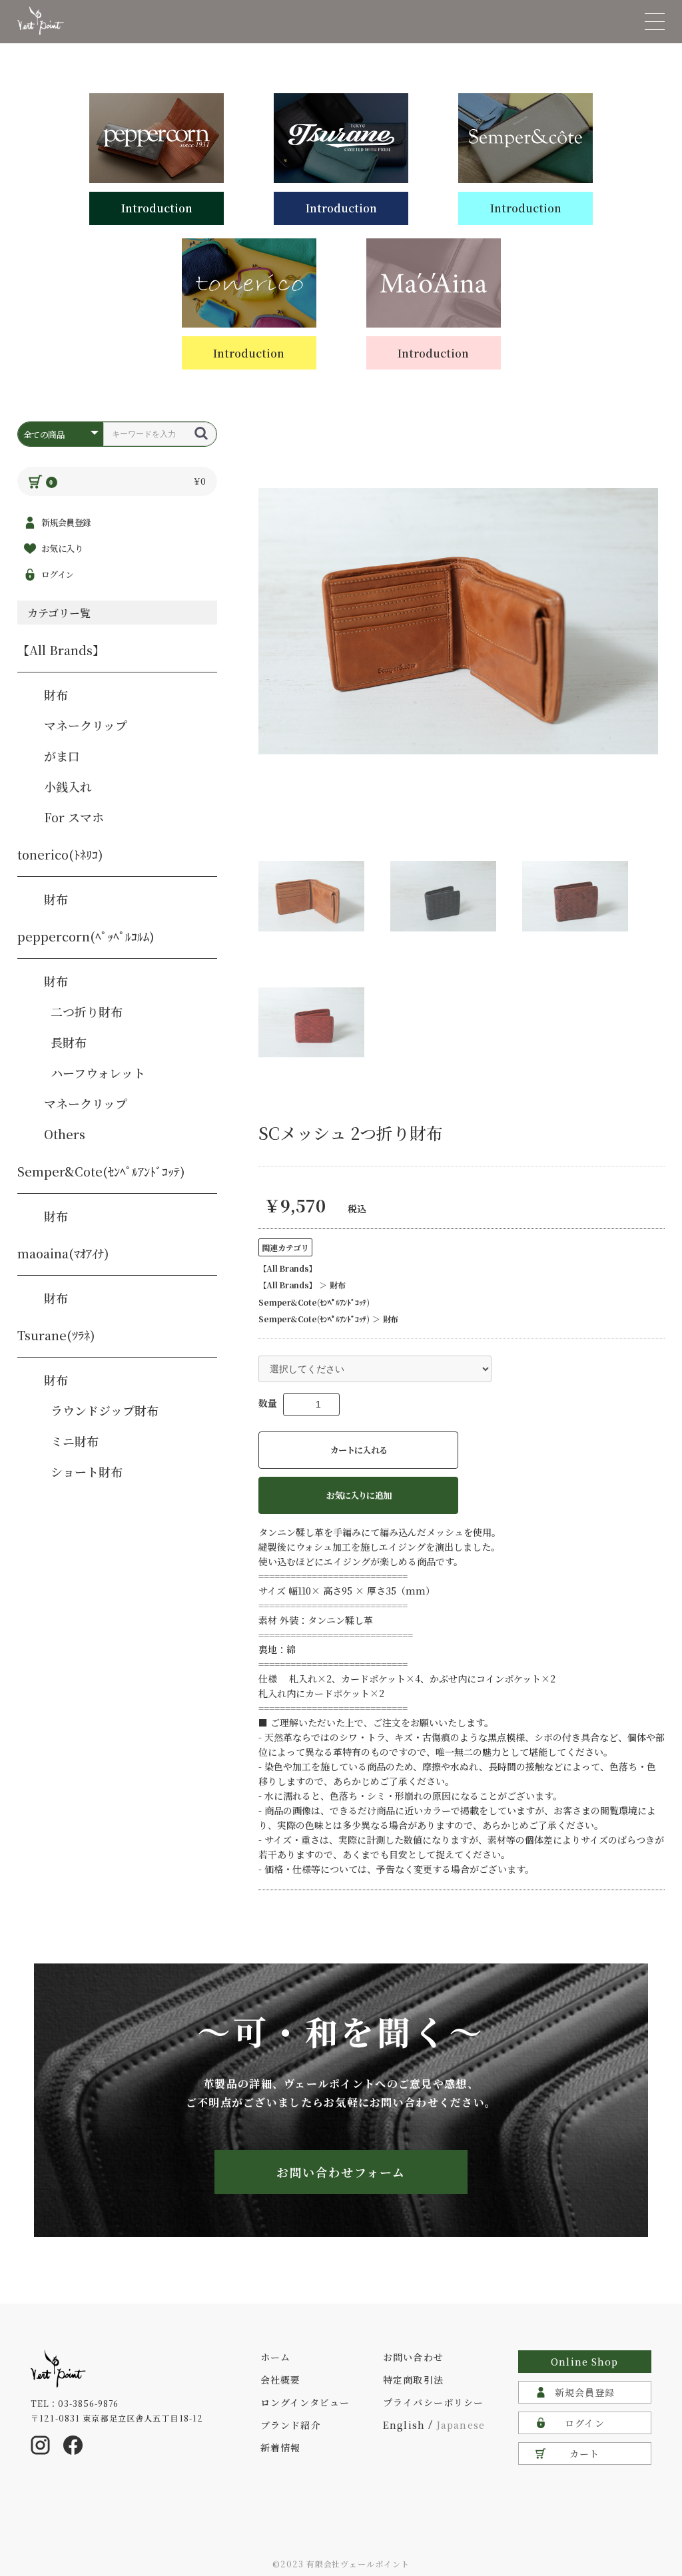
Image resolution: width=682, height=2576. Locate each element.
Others (65, 1134)
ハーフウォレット (98, 1073)
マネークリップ (86, 725)
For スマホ (74, 817)
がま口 (62, 756)
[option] (458, 621)
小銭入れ (68, 786)
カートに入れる (359, 1450)
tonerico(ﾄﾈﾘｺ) (60, 854)
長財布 (69, 1042)
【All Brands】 (61, 650)
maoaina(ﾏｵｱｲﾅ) (63, 1253)
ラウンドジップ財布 (105, 1410)
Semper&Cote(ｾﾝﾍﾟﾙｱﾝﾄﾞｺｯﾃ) (101, 1171)
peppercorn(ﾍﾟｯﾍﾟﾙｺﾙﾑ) (86, 936)
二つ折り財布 (87, 1011)
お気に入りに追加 (359, 1495)
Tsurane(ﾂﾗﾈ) (56, 1335)
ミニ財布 (75, 1441)
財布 (56, 694)
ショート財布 (87, 1471)
